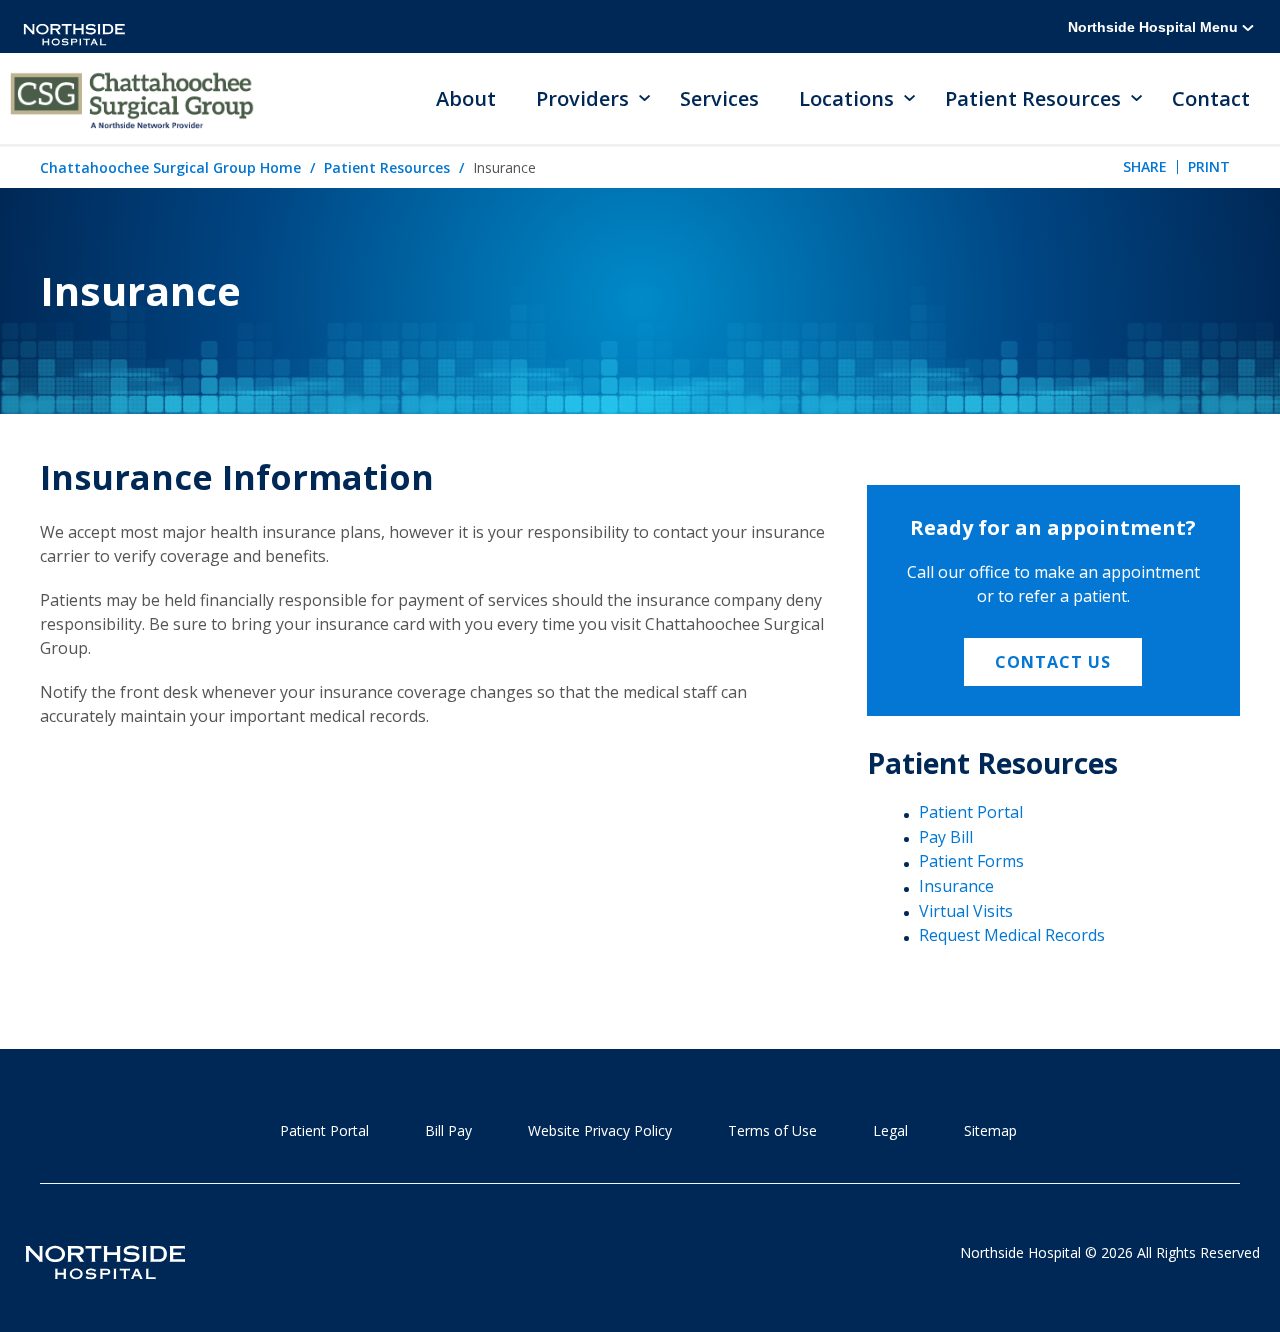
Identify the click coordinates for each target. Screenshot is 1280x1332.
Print (1209, 166)
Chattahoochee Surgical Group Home (170, 167)
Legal (890, 1130)
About (466, 98)
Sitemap (990, 1130)
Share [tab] (1145, 166)
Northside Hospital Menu (1155, 27)
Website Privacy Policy (600, 1130)
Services (719, 98)
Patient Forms (971, 861)
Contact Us (1053, 662)
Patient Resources (387, 167)
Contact (1211, 98)
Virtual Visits (966, 911)
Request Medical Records (1012, 935)
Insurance (956, 886)
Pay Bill (946, 837)
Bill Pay (448, 1130)
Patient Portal (971, 812)
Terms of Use (772, 1130)
